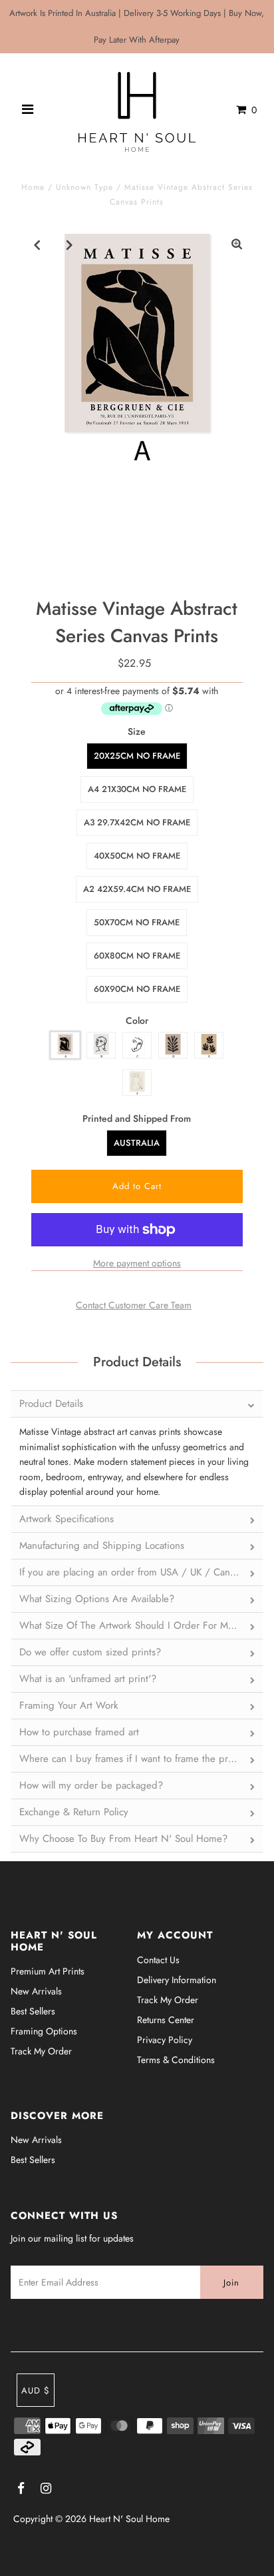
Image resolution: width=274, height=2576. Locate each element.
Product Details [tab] (51, 1404)
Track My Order (41, 2051)
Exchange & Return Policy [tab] (74, 1812)
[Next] (70, 244)
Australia (137, 1143)
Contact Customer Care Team (134, 1305)
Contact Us (158, 1960)
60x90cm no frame (137, 989)
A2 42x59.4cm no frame (137, 889)
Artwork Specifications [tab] (67, 1519)
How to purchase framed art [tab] (79, 1732)
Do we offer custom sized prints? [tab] (90, 1652)
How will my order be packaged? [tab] (91, 1785)
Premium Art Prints (48, 1971)
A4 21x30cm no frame (137, 789)
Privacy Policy (165, 2040)
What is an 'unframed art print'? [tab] (88, 1679)
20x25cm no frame (137, 756)
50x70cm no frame (137, 922)
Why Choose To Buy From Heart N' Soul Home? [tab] (123, 1839)
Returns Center (166, 2020)
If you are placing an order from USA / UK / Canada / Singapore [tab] (141, 1572)
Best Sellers (33, 2011)
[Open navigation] (28, 110)
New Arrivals (36, 1991)
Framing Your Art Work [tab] (69, 1705)
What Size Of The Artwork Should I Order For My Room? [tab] (141, 1625)
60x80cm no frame (137, 956)
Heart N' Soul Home (129, 2519)
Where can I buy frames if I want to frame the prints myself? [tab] (141, 1759)
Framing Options (44, 2031)
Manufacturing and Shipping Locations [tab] (102, 1545)
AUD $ (36, 2390)
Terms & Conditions (176, 2060)
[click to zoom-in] (237, 244)
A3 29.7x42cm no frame (137, 822)
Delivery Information (177, 1980)
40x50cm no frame (137, 856)
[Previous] (37, 244)
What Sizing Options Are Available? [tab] (97, 1599)
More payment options (137, 1263)
